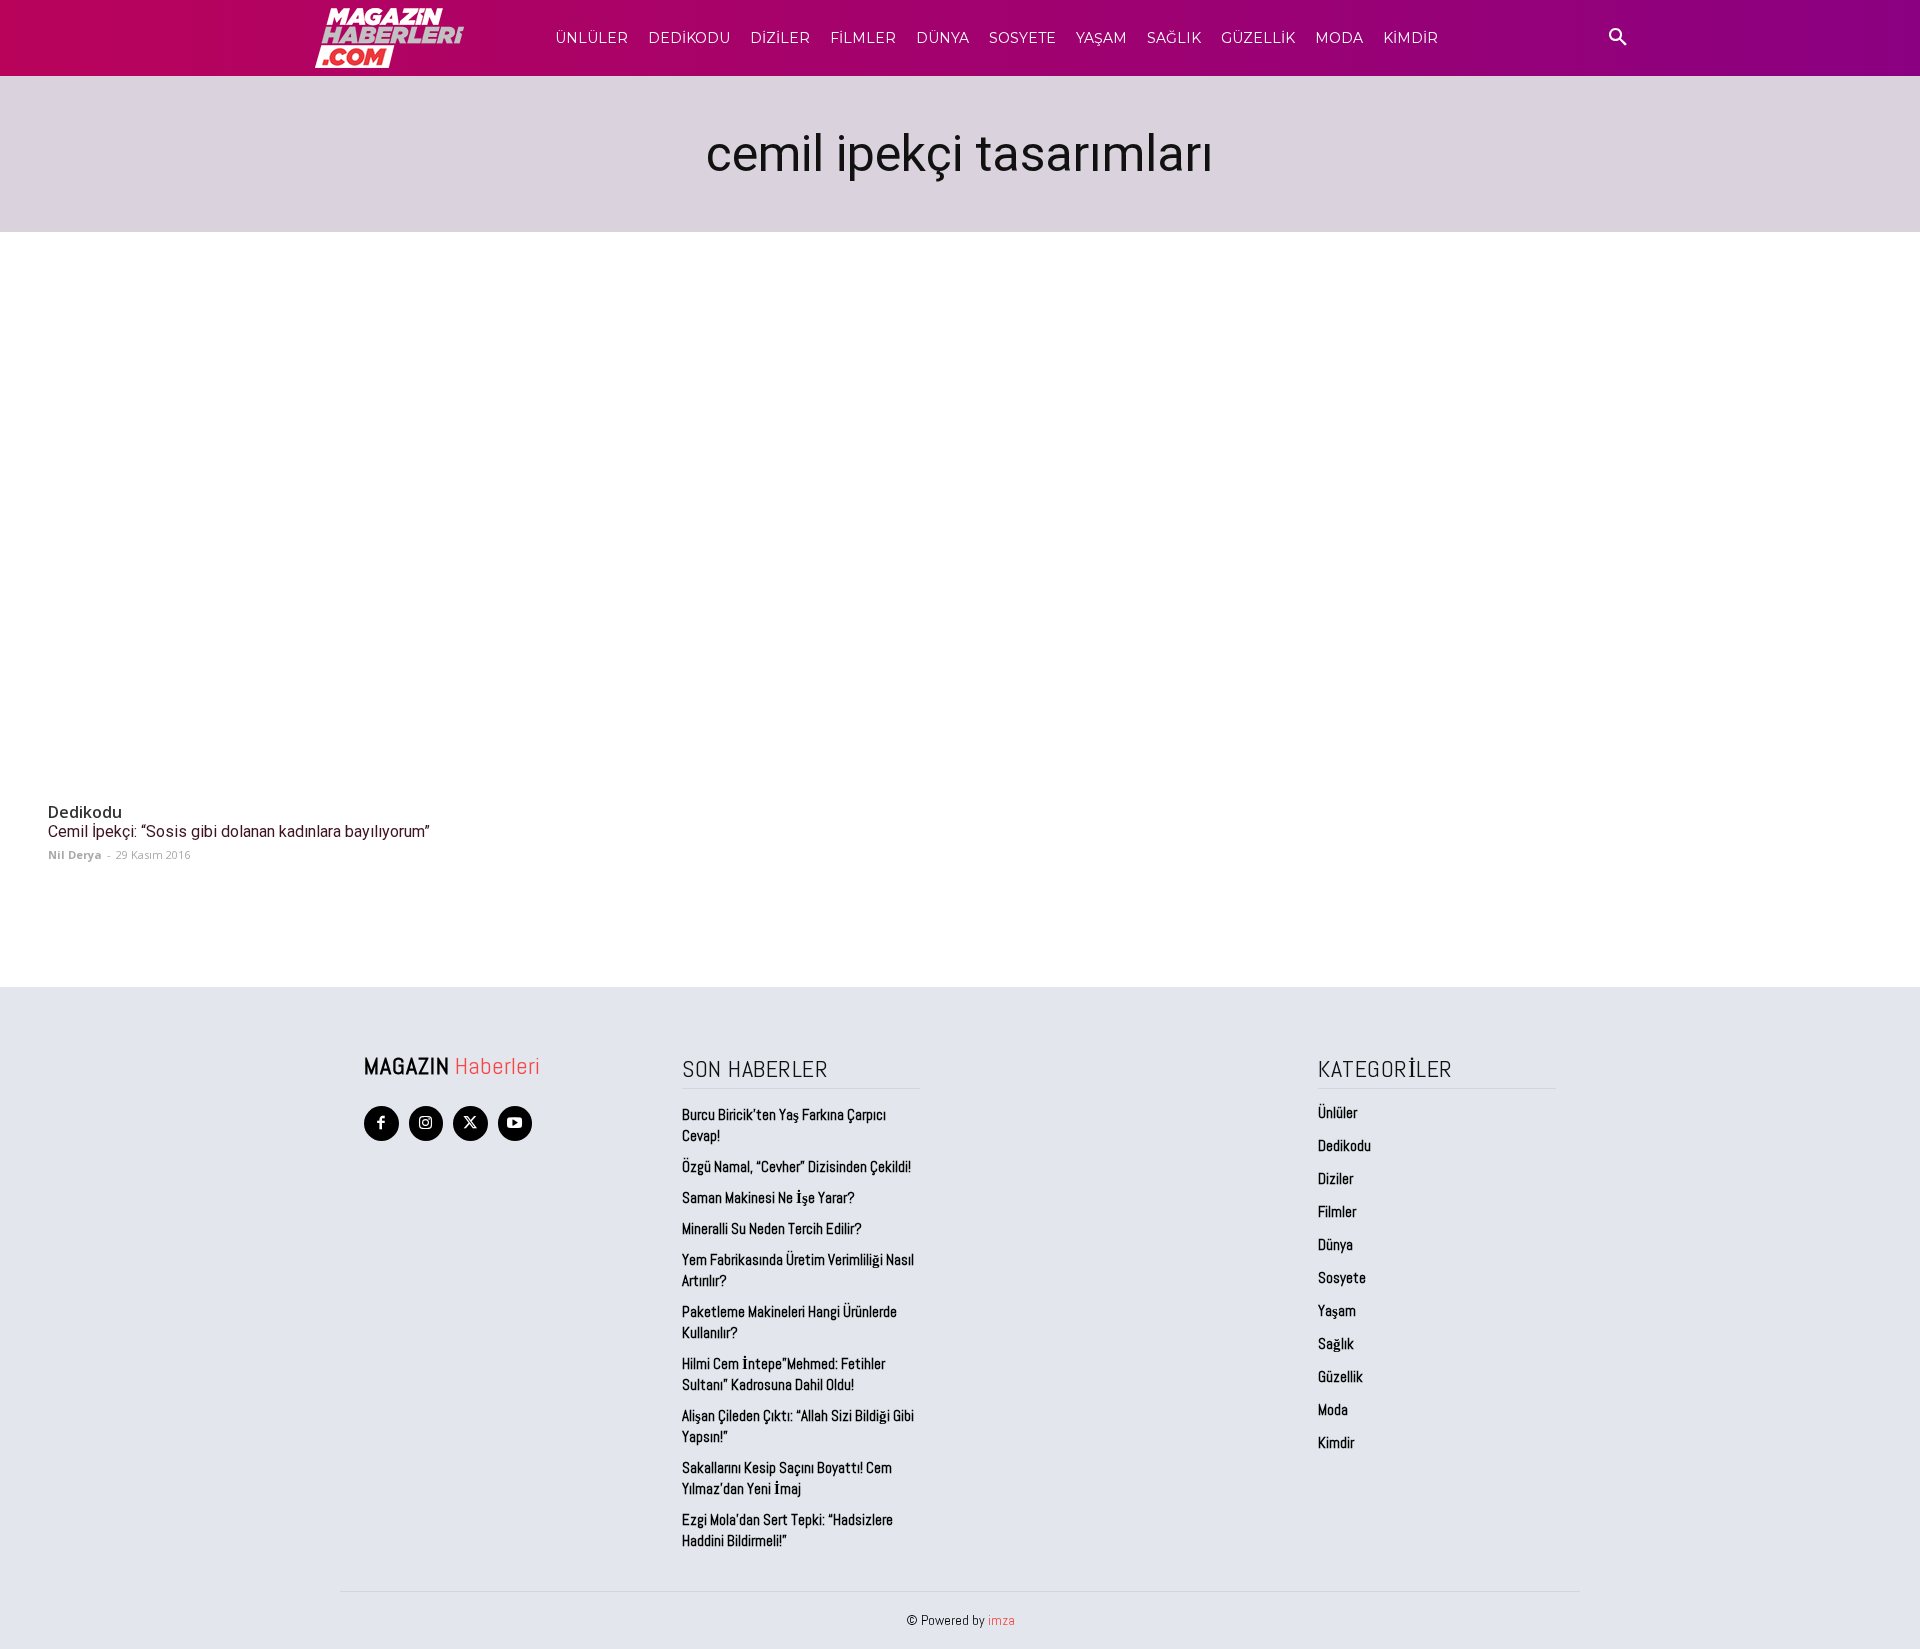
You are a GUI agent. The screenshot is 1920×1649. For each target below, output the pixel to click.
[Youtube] (515, 1123)
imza (1001, 1620)
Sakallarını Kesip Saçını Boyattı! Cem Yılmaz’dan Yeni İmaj (787, 1478)
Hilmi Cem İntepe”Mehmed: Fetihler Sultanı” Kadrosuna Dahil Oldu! (783, 1374)
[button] (1618, 38)
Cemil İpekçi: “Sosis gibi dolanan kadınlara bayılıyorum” (239, 831)
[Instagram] (426, 1123)
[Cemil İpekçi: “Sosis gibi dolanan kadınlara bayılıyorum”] (258, 685)
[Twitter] (470, 1123)
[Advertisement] (960, 382)
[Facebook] (381, 1123)
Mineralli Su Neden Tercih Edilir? (772, 1228)
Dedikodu (85, 812)
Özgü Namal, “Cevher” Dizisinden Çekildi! (796, 1166)
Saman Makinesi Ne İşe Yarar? (768, 1197)
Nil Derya (75, 854)
